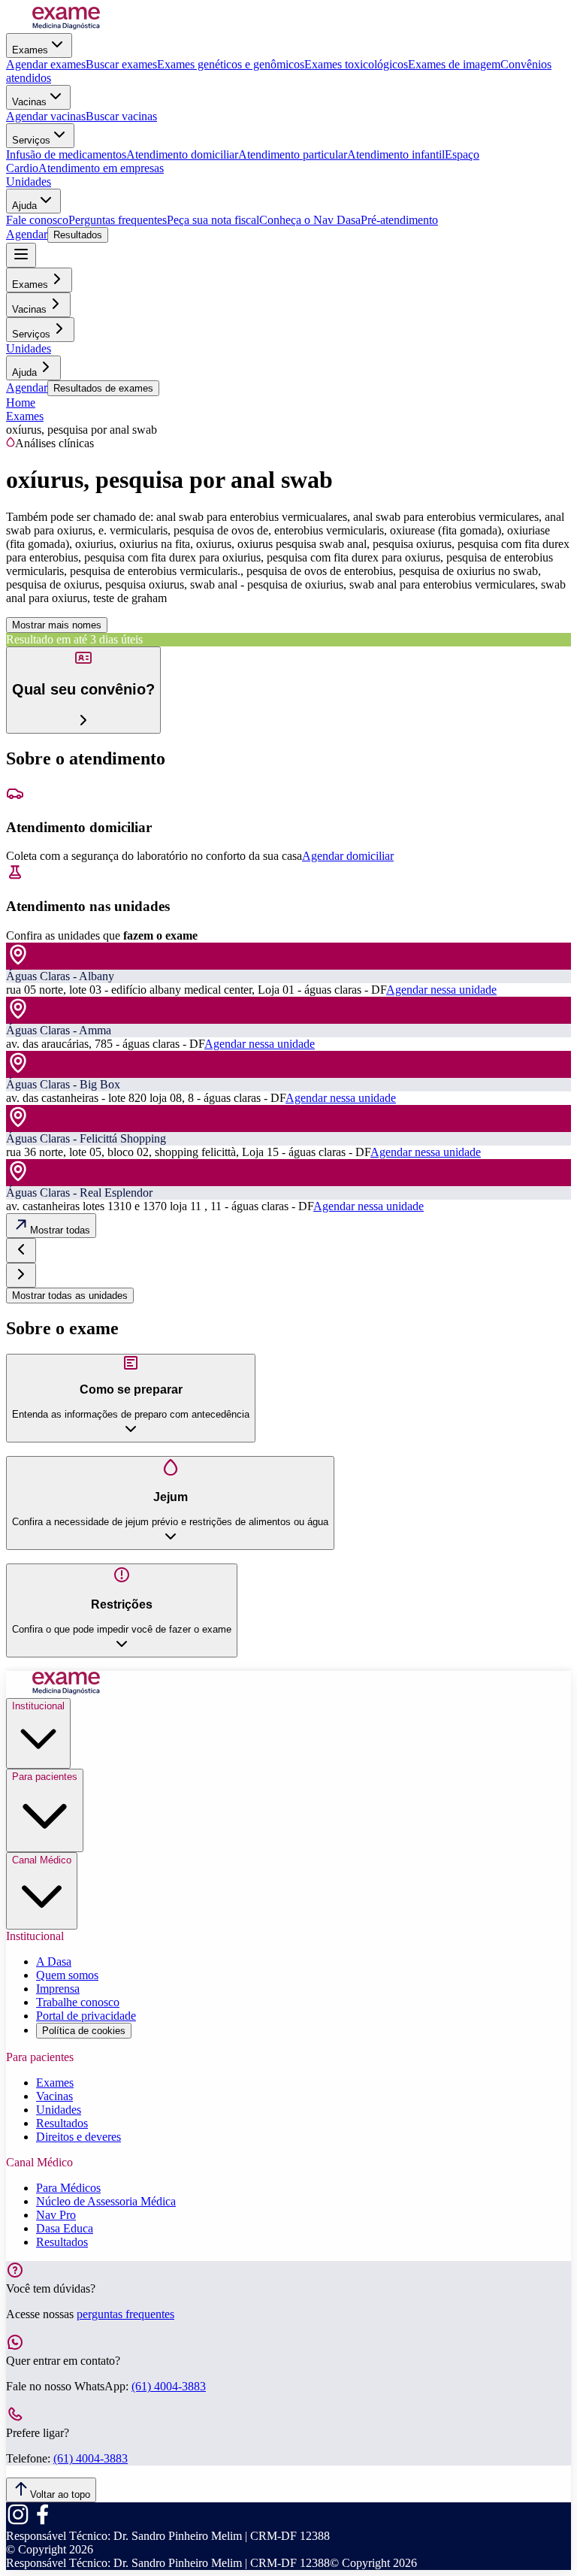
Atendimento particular (293, 154)
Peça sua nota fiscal (213, 220)
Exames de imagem (454, 64)
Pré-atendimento (399, 220)
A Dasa (54, 1962)
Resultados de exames (103, 388)
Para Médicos (68, 2188)
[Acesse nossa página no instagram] (18, 2522)
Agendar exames (46, 64)
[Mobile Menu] (21, 255)
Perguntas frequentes (118, 220)
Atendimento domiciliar (182, 154)
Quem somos (67, 1975)
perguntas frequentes (125, 2314)
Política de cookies (84, 2031)
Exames (30, 50)
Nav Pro (56, 2215)
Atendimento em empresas (101, 168)
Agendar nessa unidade (441, 990)
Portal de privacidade (86, 2016)
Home (21, 403)
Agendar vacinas (46, 116)
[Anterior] (21, 1250)
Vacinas (29, 102)
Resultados (78, 235)
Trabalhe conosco (78, 2002)
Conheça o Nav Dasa (310, 220)
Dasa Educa (65, 2228)
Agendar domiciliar (348, 856)
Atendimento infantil (396, 154)
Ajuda (24, 206)
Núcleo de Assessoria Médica (106, 2201)
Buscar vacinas (121, 116)
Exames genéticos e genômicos (231, 64)
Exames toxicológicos (356, 64)
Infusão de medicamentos (66, 154)
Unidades (29, 182)
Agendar (27, 234)
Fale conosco (37, 220)
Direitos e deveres (79, 2137)
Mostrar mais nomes (57, 625)
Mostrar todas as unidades (70, 1296)
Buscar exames (121, 64)
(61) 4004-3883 (169, 2386)
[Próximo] (21, 1275)
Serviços (31, 140)
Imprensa (58, 1989)
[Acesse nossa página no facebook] (42, 2522)
